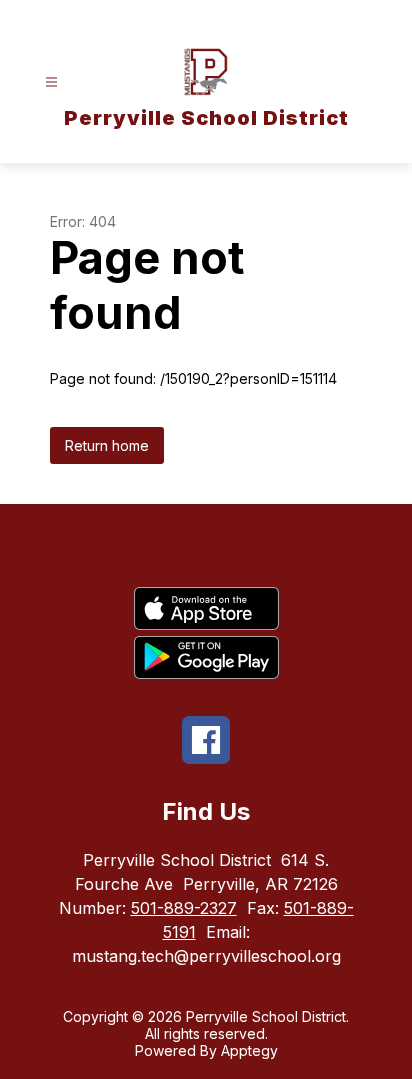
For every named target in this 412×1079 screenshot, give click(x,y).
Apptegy (249, 1050)
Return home (107, 445)
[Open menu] (51, 82)
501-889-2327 (184, 908)
